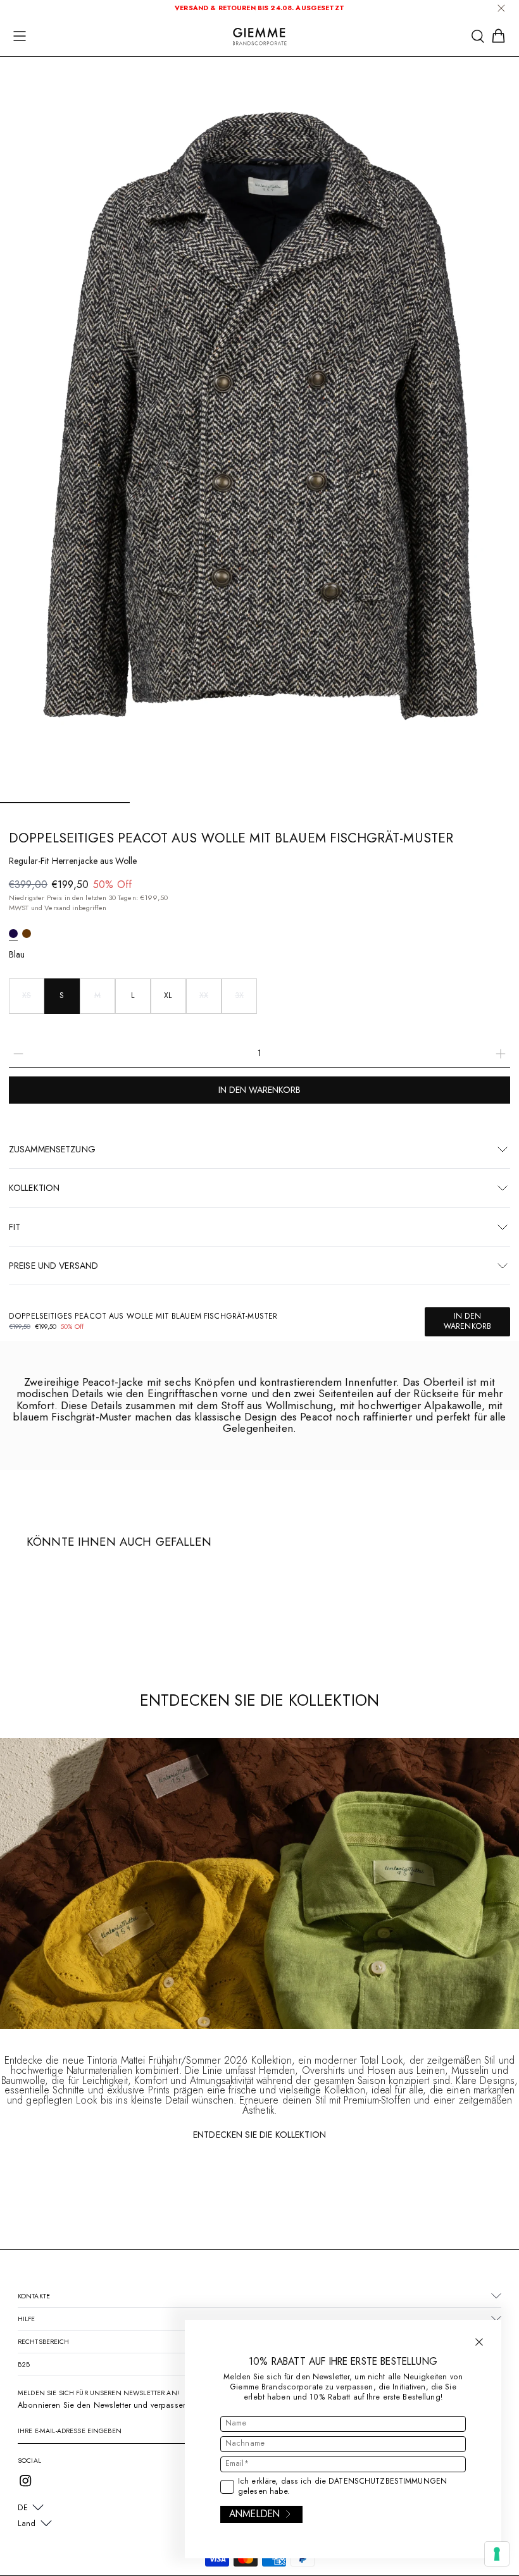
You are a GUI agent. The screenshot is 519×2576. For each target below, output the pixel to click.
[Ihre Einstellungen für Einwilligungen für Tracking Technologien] (497, 2554)
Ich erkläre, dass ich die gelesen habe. (342, 2487)
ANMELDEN (254, 2514)
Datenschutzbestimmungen (388, 2481)
